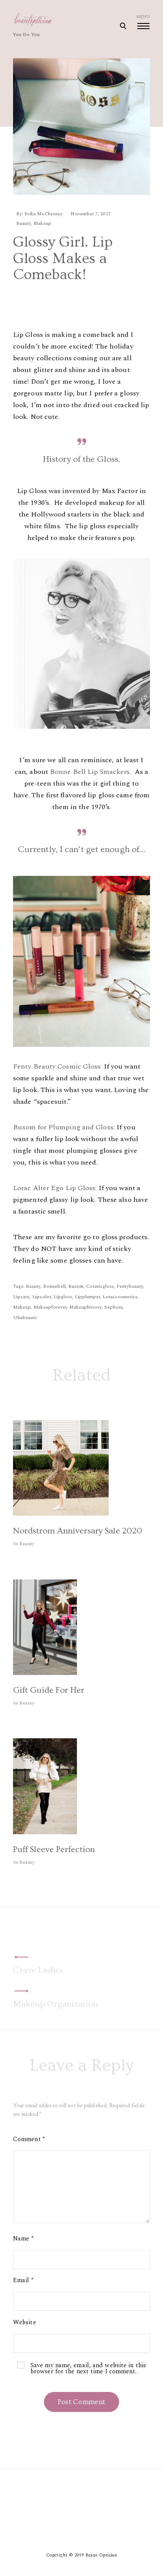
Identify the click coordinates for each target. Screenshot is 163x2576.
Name (23, 2239)
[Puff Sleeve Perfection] (45, 1832)
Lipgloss (63, 1297)
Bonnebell (54, 1286)
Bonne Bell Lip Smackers (90, 772)
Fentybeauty (130, 1286)
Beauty (23, 223)
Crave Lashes (38, 1970)
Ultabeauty (25, 1318)
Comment (29, 2139)
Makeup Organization (55, 2004)
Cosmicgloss (100, 1286)
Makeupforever (50, 1307)
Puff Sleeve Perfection (54, 1849)
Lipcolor (42, 1297)
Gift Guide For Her (49, 1690)
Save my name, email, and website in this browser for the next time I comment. (88, 2369)
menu (143, 17)
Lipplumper (87, 1297)
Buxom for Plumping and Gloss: (64, 1127)
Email (23, 2280)
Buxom (76, 1286)
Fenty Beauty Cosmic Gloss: (58, 1066)
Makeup (42, 223)
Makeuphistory (85, 1307)
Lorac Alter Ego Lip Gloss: (55, 1188)
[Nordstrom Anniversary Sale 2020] (61, 1513)
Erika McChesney (43, 214)
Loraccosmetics (120, 1297)
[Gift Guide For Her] (45, 1673)
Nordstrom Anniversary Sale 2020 (78, 1531)
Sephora (113, 1307)
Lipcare (21, 1297)
